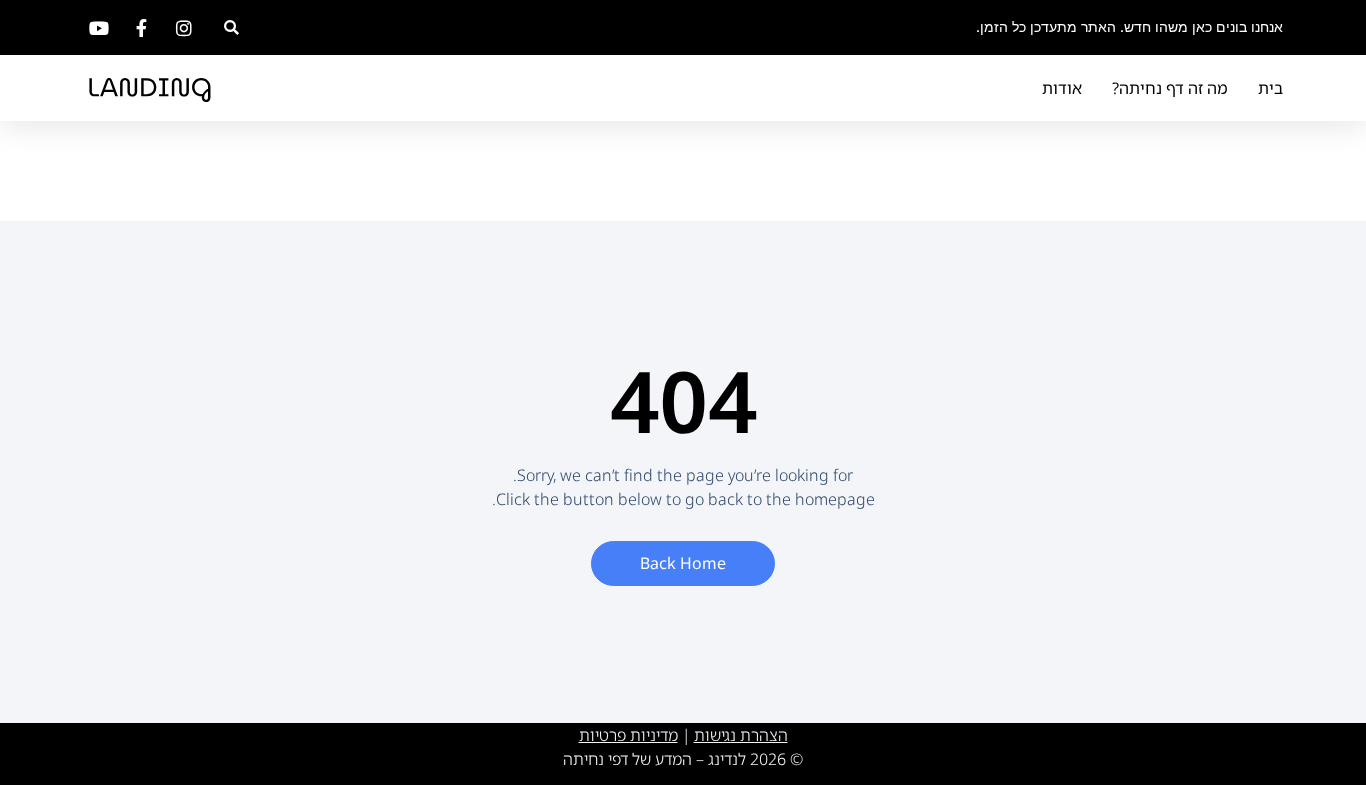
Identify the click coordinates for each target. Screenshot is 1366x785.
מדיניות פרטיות (628, 735)
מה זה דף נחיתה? (1170, 88)
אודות (1062, 88)
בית (1270, 88)
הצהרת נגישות (741, 735)
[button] (231, 27)
